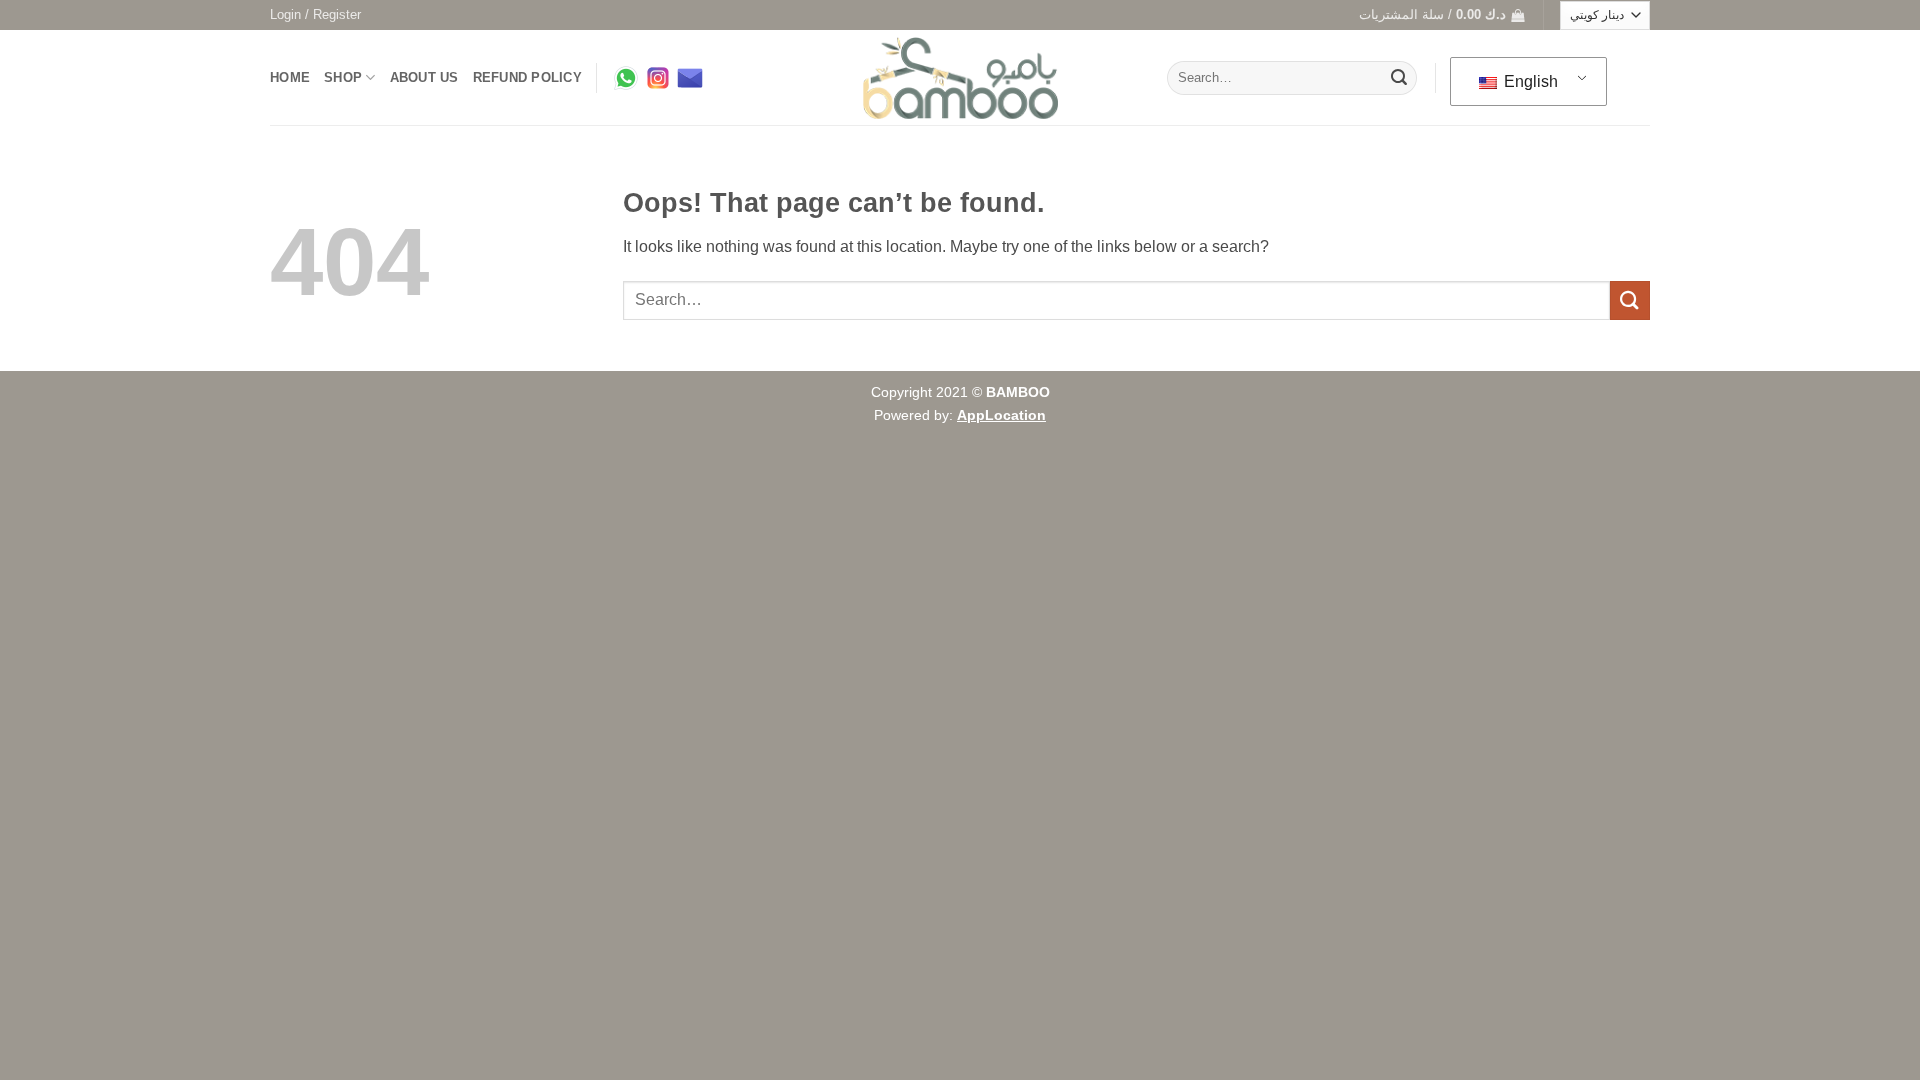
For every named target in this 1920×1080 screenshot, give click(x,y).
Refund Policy (527, 77)
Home (290, 77)
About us (424, 77)
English (1529, 81)
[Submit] (1399, 78)
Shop (343, 77)
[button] (315, 15)
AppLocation (1001, 415)
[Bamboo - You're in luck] (960, 78)
